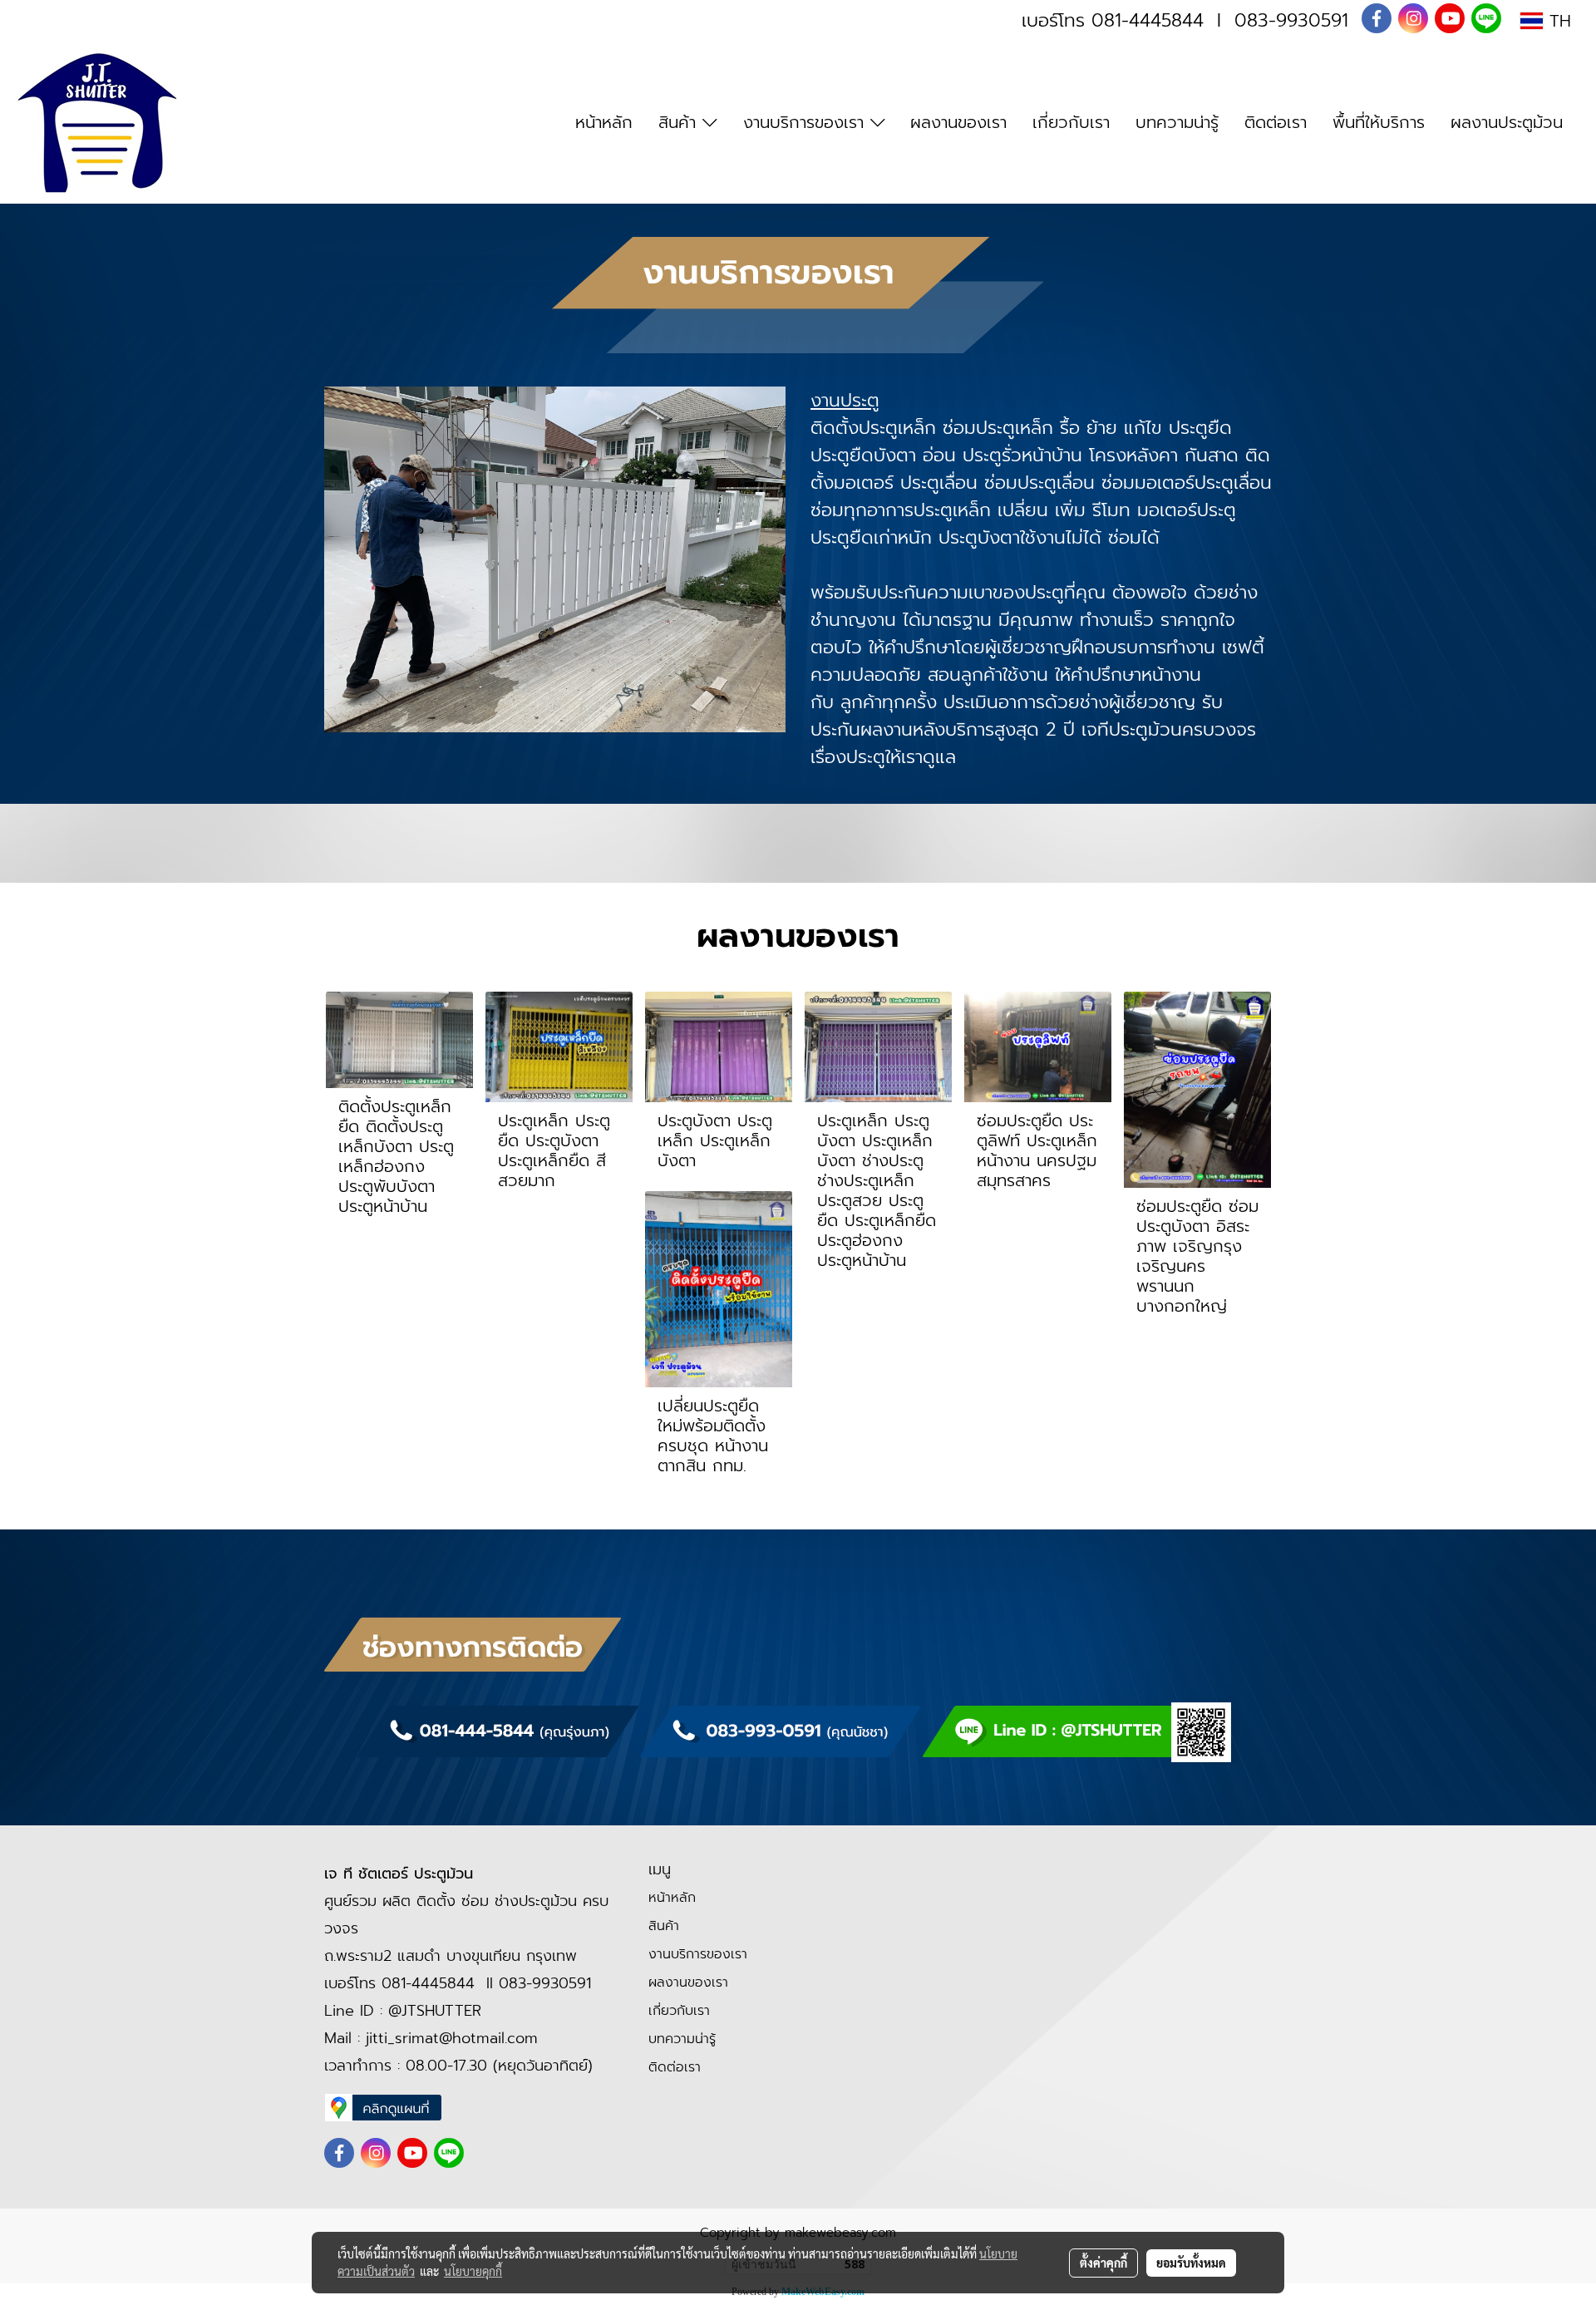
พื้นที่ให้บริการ (1379, 122)
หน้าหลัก (604, 122)
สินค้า (680, 122)
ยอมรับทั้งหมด (1191, 2263)
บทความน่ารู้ (1177, 122)
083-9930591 (1291, 20)
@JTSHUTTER (435, 2011)
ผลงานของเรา (958, 122)
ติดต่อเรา (1276, 122)
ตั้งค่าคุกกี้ (1103, 2263)
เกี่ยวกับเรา (1071, 122)
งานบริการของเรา (807, 122)
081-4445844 (1148, 20)
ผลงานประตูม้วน (1507, 122)
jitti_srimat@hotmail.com (452, 2038)
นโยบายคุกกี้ (473, 2271)
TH (1557, 21)
